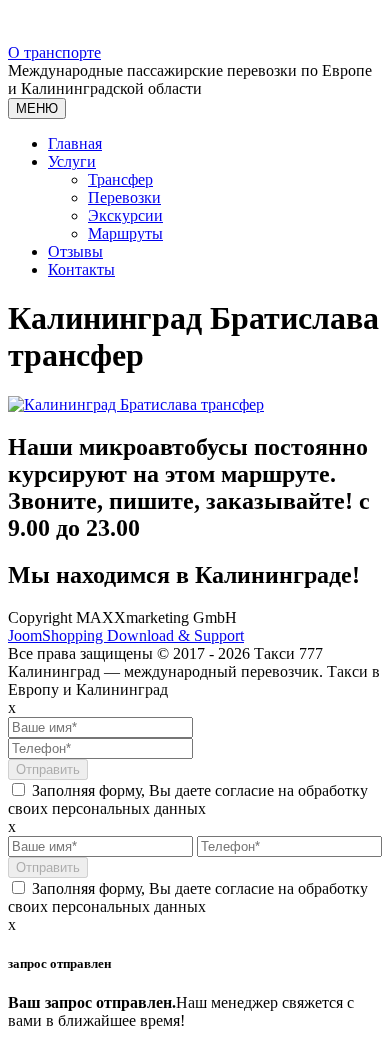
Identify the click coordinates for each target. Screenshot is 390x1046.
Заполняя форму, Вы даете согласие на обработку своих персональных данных (188, 799)
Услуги (72, 161)
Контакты (81, 269)
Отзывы (75, 251)
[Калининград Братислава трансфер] (136, 404)
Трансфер (120, 179)
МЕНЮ (37, 108)
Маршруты (125, 233)
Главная (75, 143)
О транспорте (54, 52)
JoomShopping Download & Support (126, 635)
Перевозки (124, 197)
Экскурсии (125, 215)
